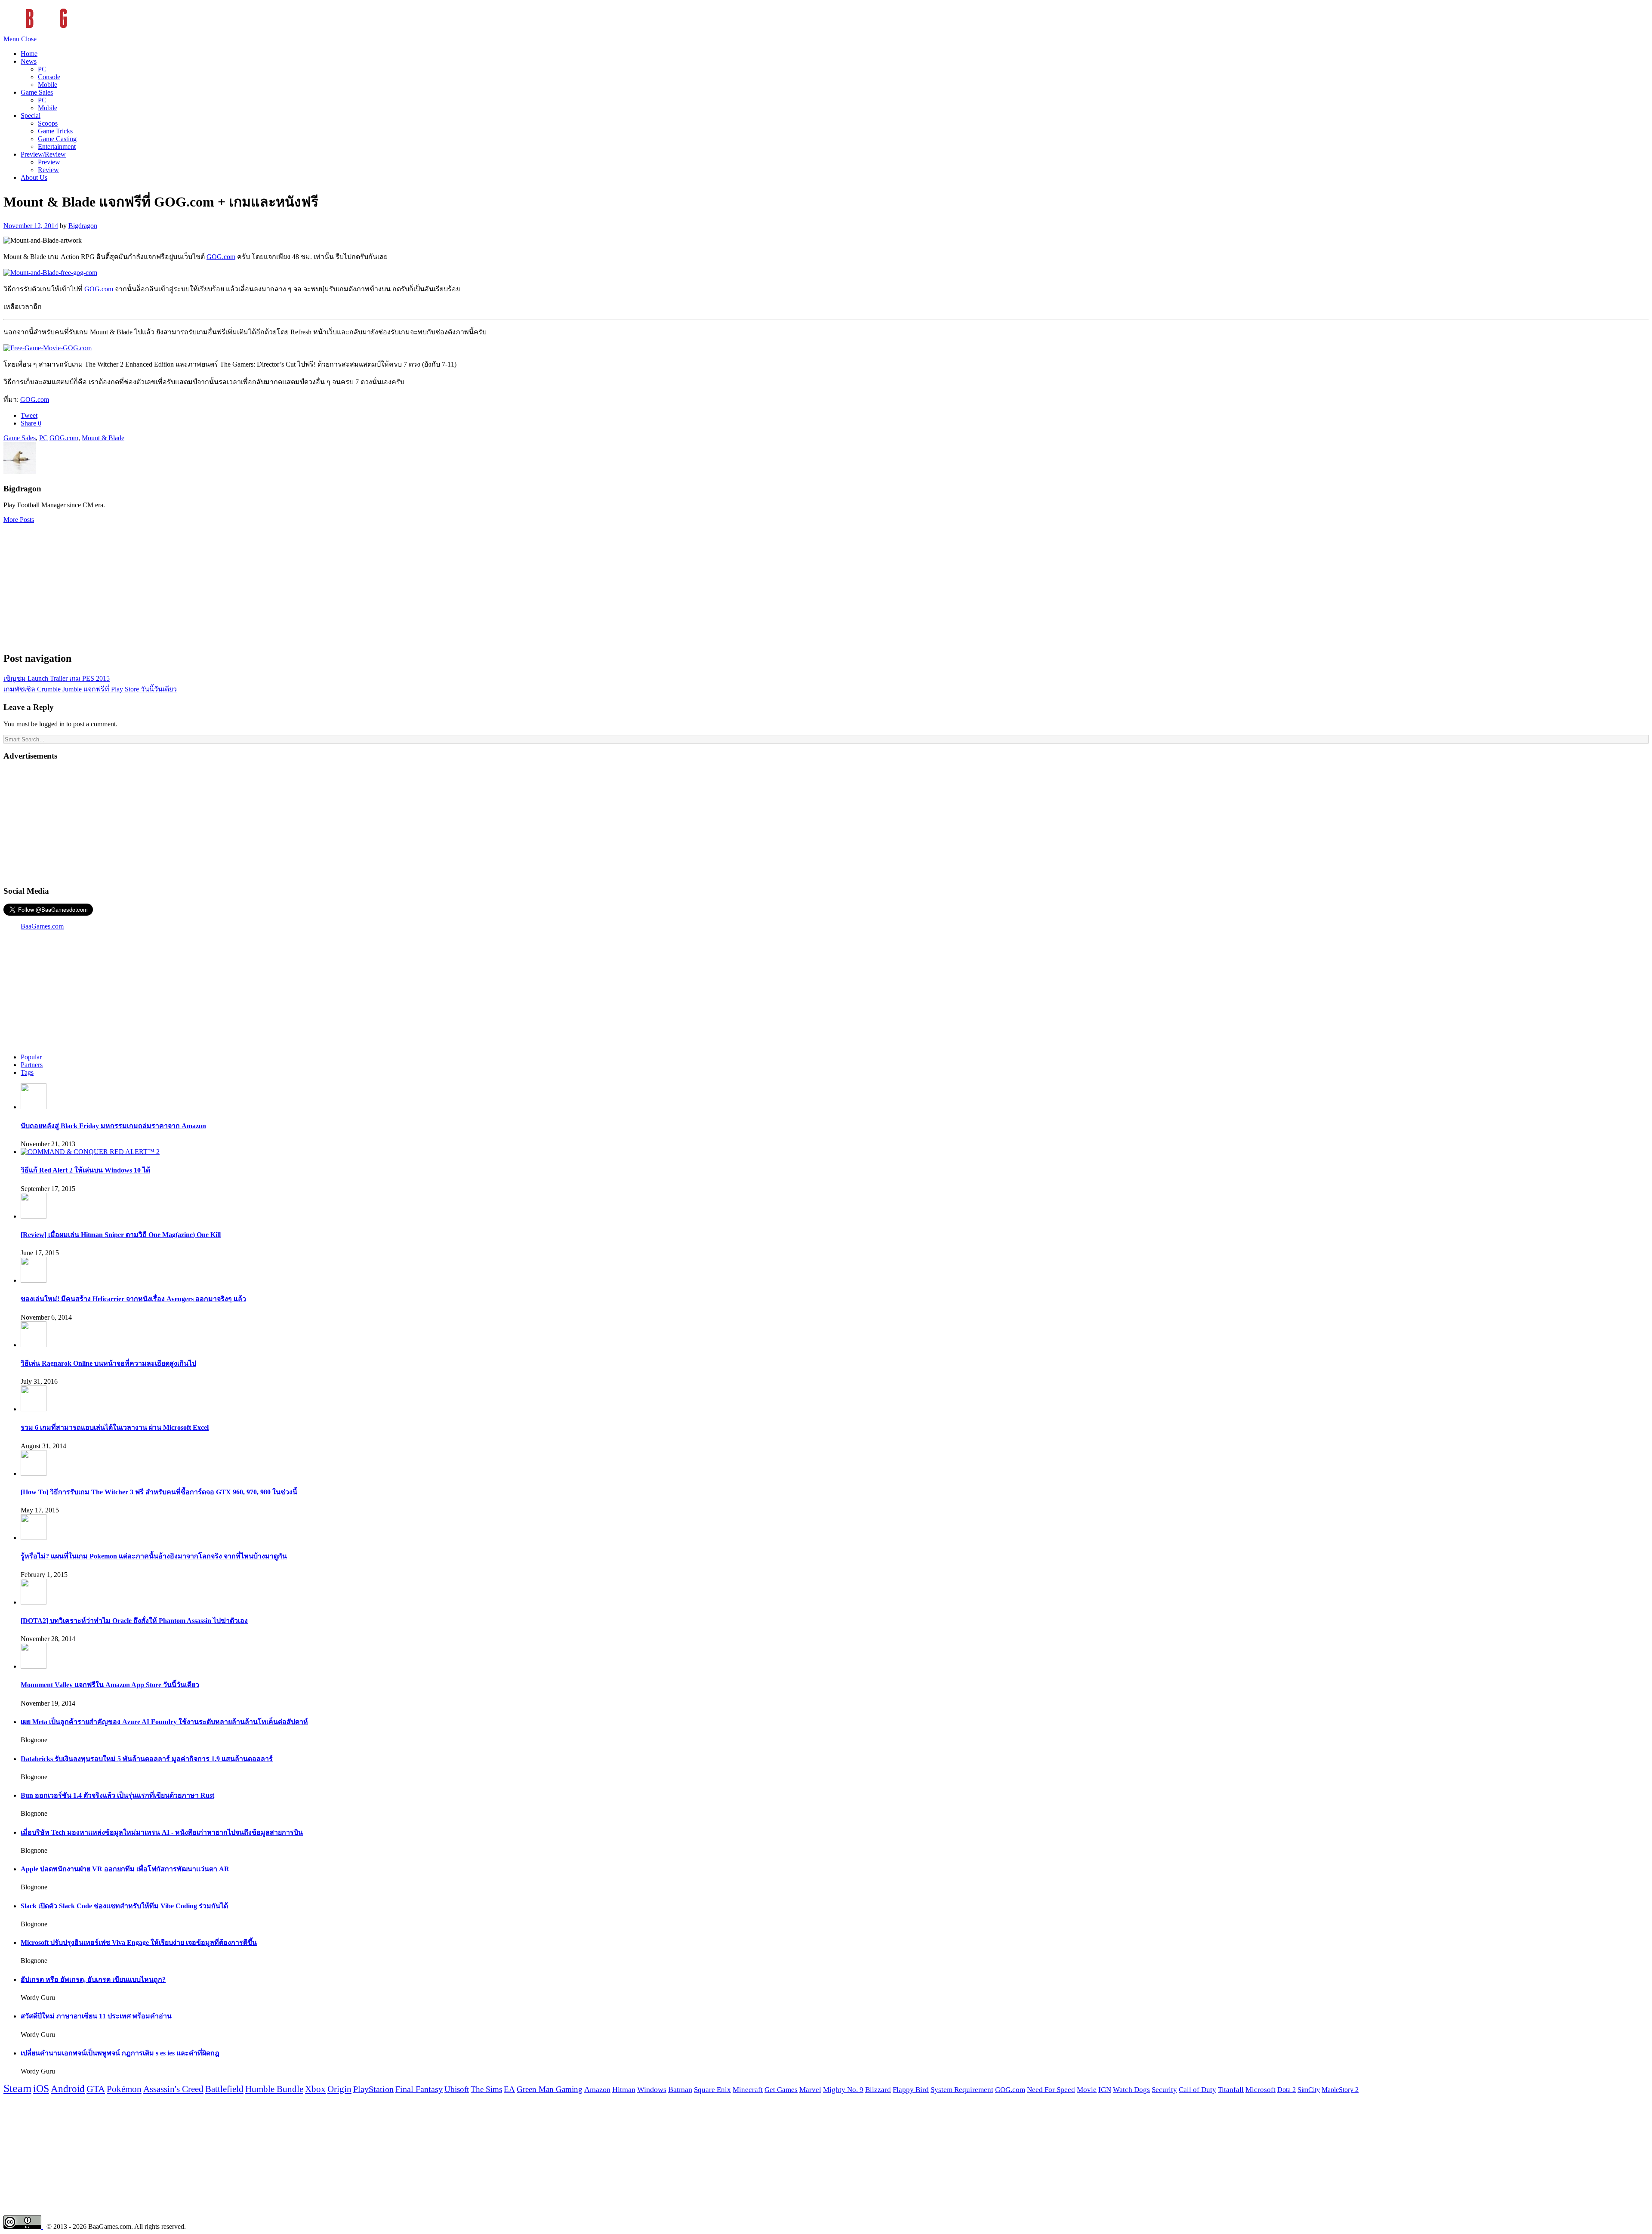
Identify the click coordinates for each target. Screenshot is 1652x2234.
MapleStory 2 (1340, 2090)
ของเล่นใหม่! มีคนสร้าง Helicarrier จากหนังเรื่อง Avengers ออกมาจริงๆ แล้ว (133, 1299)
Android (68, 2089)
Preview (49, 162)
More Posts (19, 520)
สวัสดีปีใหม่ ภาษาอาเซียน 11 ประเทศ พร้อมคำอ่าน (96, 2016)
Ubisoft (457, 2089)
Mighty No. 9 (843, 2090)
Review (48, 170)
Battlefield (224, 2089)
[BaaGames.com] (81, 31)
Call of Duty (1197, 2090)
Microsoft (1261, 2090)
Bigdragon (83, 226)
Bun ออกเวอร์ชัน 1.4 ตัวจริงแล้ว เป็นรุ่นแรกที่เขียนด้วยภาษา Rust (117, 1795)
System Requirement (962, 2090)
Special (31, 116)
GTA (96, 2089)
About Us (34, 177)
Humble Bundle (274, 2089)
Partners (32, 1065)
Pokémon (124, 2089)
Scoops (48, 123)
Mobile (48, 85)
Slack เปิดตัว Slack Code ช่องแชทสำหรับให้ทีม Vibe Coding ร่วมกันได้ (124, 1906)
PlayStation (373, 2089)
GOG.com (221, 257)
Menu (11, 39)
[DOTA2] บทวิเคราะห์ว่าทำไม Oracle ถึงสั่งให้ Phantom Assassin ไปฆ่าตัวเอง (134, 1621)
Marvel (810, 2090)
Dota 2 (1287, 2090)
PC (42, 69)
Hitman (624, 2089)
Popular (31, 1057)
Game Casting (57, 139)
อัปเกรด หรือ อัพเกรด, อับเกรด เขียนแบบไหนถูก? (93, 1979)
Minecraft (748, 2089)
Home (29, 54)
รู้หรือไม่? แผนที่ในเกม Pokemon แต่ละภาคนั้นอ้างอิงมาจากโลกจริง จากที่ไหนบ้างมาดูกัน (154, 1556)
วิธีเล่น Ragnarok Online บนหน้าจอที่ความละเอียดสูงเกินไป (108, 1363)
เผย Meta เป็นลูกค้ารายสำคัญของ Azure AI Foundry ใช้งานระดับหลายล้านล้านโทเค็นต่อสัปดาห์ (164, 1722)
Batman (680, 2089)
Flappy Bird (911, 2090)
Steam (17, 2088)
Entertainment (57, 147)
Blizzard (878, 2090)
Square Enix (712, 2089)
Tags (27, 1072)
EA (509, 2089)
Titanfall (1231, 2090)
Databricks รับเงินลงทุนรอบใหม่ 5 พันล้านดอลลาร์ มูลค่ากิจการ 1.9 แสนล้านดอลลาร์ (147, 1759)
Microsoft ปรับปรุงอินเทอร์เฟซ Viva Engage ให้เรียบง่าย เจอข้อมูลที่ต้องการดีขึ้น (139, 1942)
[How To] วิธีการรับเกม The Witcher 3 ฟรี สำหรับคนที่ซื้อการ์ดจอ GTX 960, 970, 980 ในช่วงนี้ (159, 1492)
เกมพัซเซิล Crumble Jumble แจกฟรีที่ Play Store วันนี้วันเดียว (90, 689)
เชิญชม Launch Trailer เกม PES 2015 (57, 678)
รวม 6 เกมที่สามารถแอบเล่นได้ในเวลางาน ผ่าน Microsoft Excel (115, 1427)
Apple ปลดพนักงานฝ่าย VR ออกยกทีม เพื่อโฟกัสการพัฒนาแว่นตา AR (125, 1869)
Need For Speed (1051, 2090)
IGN (1105, 2090)
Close (29, 39)
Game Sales (37, 92)
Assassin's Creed (173, 2089)
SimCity (1309, 2090)
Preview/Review (43, 154)
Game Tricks (55, 131)
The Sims (486, 2089)
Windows (652, 2089)
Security (1164, 2090)
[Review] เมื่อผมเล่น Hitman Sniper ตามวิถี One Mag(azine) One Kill (121, 1235)
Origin (339, 2089)
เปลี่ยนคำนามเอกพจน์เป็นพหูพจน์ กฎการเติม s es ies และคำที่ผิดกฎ (120, 2053)
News (29, 61)
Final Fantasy (419, 2089)
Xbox (315, 2089)
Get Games (781, 2090)
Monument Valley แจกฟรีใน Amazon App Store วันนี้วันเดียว (110, 1685)
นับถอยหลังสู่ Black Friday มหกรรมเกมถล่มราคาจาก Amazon (113, 1126)
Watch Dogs (1131, 2090)
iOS (41, 2089)
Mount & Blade (103, 438)
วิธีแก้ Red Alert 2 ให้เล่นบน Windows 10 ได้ (85, 1170)
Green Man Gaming (550, 2089)
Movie (1087, 2090)
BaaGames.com (42, 926)
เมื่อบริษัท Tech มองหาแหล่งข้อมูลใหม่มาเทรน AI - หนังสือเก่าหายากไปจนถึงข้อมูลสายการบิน (162, 1832)
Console (49, 77)
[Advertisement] (826, 584)
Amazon (597, 2089)
